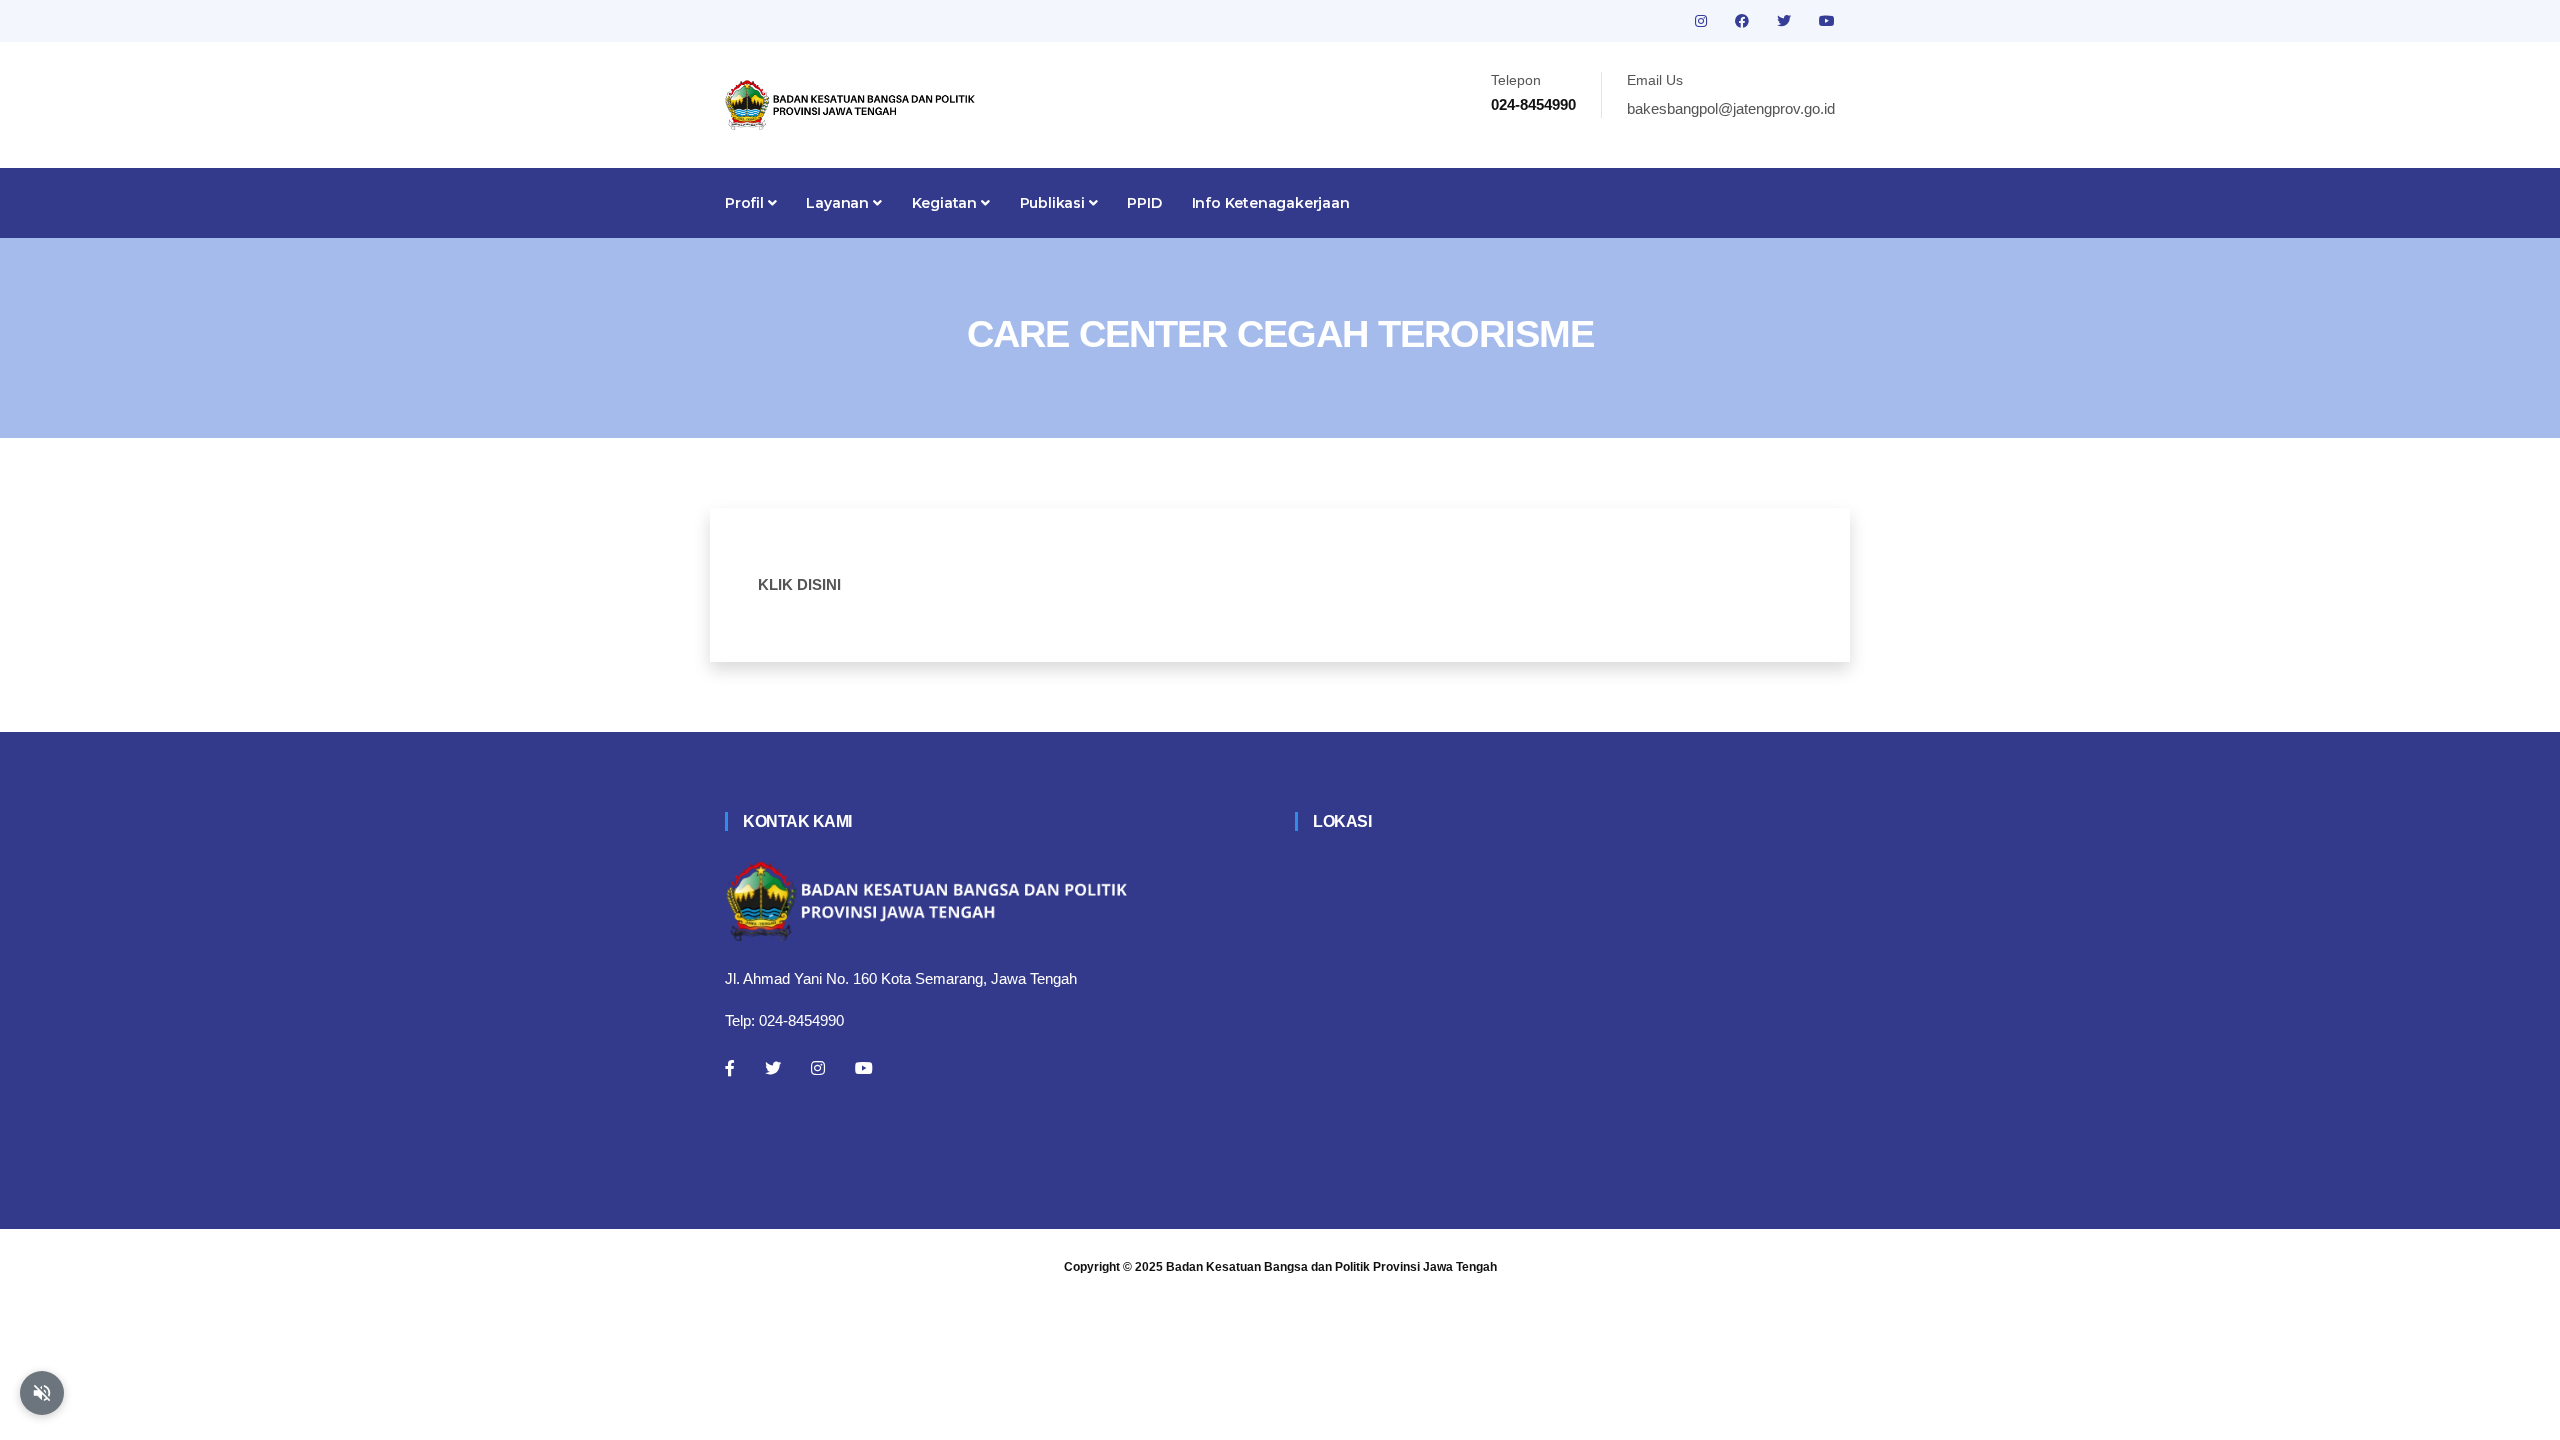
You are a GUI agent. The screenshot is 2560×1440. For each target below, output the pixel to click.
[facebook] (1744, 21)
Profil (746, 203)
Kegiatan (946, 203)
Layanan (839, 203)
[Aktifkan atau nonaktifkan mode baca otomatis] (42, 1393)
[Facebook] (730, 1068)
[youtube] (1827, 21)
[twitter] (1786, 21)
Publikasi (1054, 203)
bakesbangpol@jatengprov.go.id (1731, 108)
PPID (1144, 203)
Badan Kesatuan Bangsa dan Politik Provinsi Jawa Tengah (1331, 1267)
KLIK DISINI (799, 584)
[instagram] (1703, 21)
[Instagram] (818, 1068)
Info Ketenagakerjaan (1271, 203)
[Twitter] (773, 1068)
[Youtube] (864, 1068)
